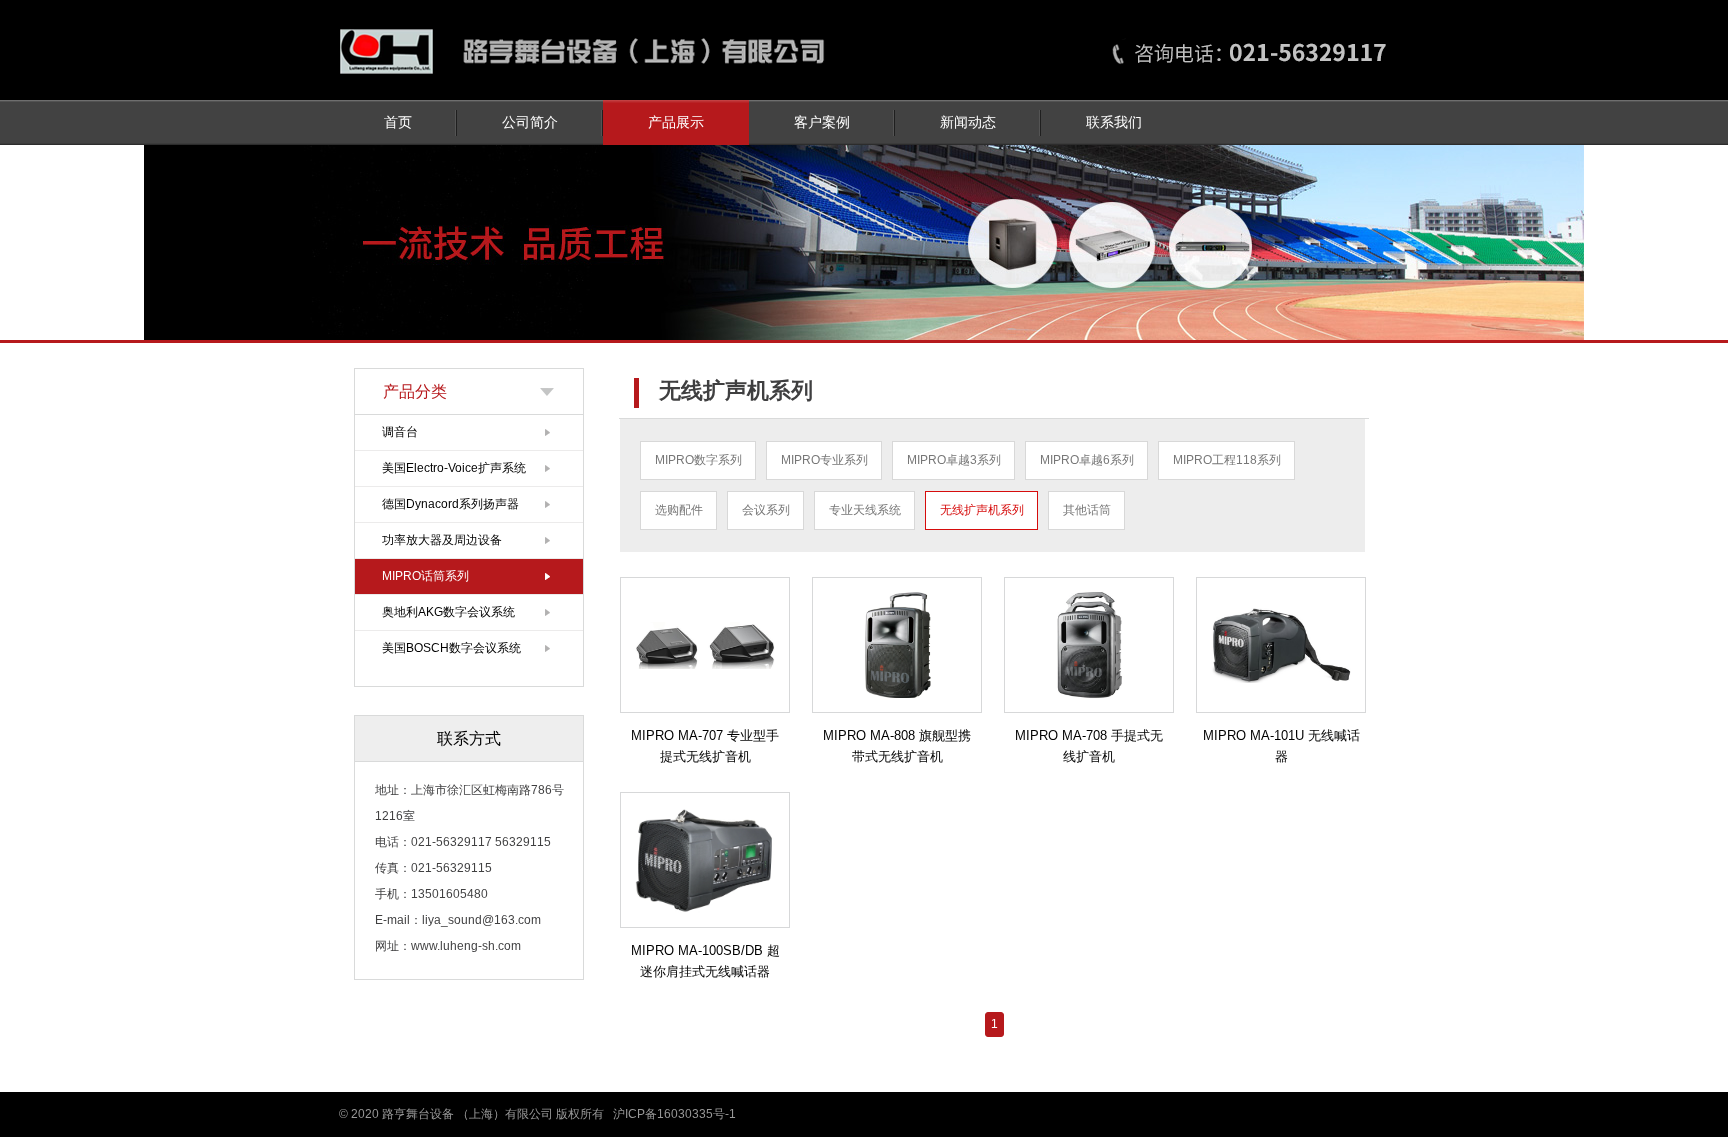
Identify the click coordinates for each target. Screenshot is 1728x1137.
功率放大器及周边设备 (442, 540)
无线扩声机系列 (982, 510)
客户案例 (822, 122)
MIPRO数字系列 (698, 460)
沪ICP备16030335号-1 (674, 1114)
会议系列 (766, 510)
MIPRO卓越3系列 (954, 460)
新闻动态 (968, 122)
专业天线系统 (865, 510)
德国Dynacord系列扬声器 (450, 504)
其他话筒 (1087, 510)
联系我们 (1114, 122)
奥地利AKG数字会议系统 (448, 612)
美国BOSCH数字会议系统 (451, 648)
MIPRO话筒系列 (425, 576)
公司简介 (530, 122)
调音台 (400, 432)
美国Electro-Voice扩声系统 (454, 468)
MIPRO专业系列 (824, 460)
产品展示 (676, 122)
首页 (398, 122)
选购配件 (679, 510)
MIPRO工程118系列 (1227, 460)
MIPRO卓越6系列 (1087, 460)
